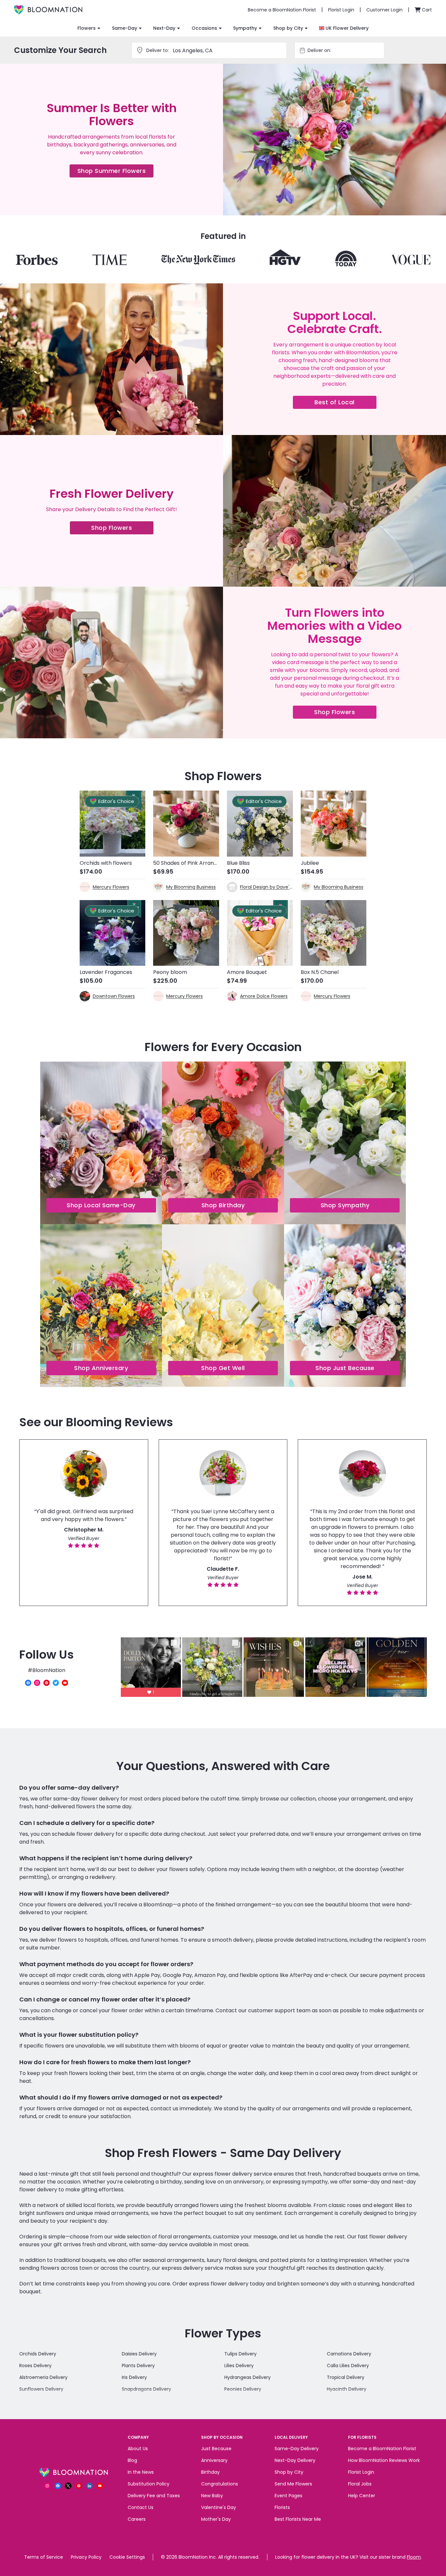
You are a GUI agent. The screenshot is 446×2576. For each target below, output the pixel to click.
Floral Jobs (360, 2484)
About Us (138, 2449)
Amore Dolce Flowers (264, 996)
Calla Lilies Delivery (348, 2366)
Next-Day (164, 28)
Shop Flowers (122, 529)
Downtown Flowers (114, 996)
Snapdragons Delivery (146, 2389)
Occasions (204, 28)
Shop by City (288, 28)
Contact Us (141, 2507)
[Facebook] (28, 1683)
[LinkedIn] (89, 2486)
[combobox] (345, 50)
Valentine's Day (219, 2507)
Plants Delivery (138, 2366)
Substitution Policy (149, 2484)
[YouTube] (65, 1683)
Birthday (210, 2472)
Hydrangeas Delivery (247, 2377)
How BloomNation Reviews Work (384, 2460)
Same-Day (125, 28)
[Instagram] (37, 1683)
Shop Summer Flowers (116, 172)
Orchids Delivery (38, 2354)
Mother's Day (216, 2519)
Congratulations (220, 2484)
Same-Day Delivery (297, 2449)
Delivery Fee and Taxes (154, 2496)
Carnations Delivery (349, 2354)
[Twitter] (56, 1683)
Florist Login (361, 2472)
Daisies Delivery (139, 2354)
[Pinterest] (47, 1683)
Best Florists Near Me (298, 2519)
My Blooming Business (191, 887)
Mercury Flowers (111, 887)
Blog (132, 2460)
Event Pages (288, 2496)
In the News (141, 2472)
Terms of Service (44, 2557)
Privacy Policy (86, 2557)
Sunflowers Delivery (41, 2389)
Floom (414, 2557)
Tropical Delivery (346, 2377)
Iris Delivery (134, 2377)
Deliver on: (319, 50)
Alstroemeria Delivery (43, 2377)
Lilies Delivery (239, 2366)
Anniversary (214, 2460)
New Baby (212, 2496)
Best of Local (345, 403)
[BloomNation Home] (48, 10)
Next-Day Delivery (295, 2460)
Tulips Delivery (240, 2354)
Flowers (87, 28)
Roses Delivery (35, 2366)
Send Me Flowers (293, 2484)
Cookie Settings (127, 2557)
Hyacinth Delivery (347, 2389)
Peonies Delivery (243, 2389)
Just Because (216, 2449)
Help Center (362, 2496)
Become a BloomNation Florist (382, 2449)
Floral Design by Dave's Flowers (266, 887)
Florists (282, 2507)
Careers (137, 2519)
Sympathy (245, 28)
